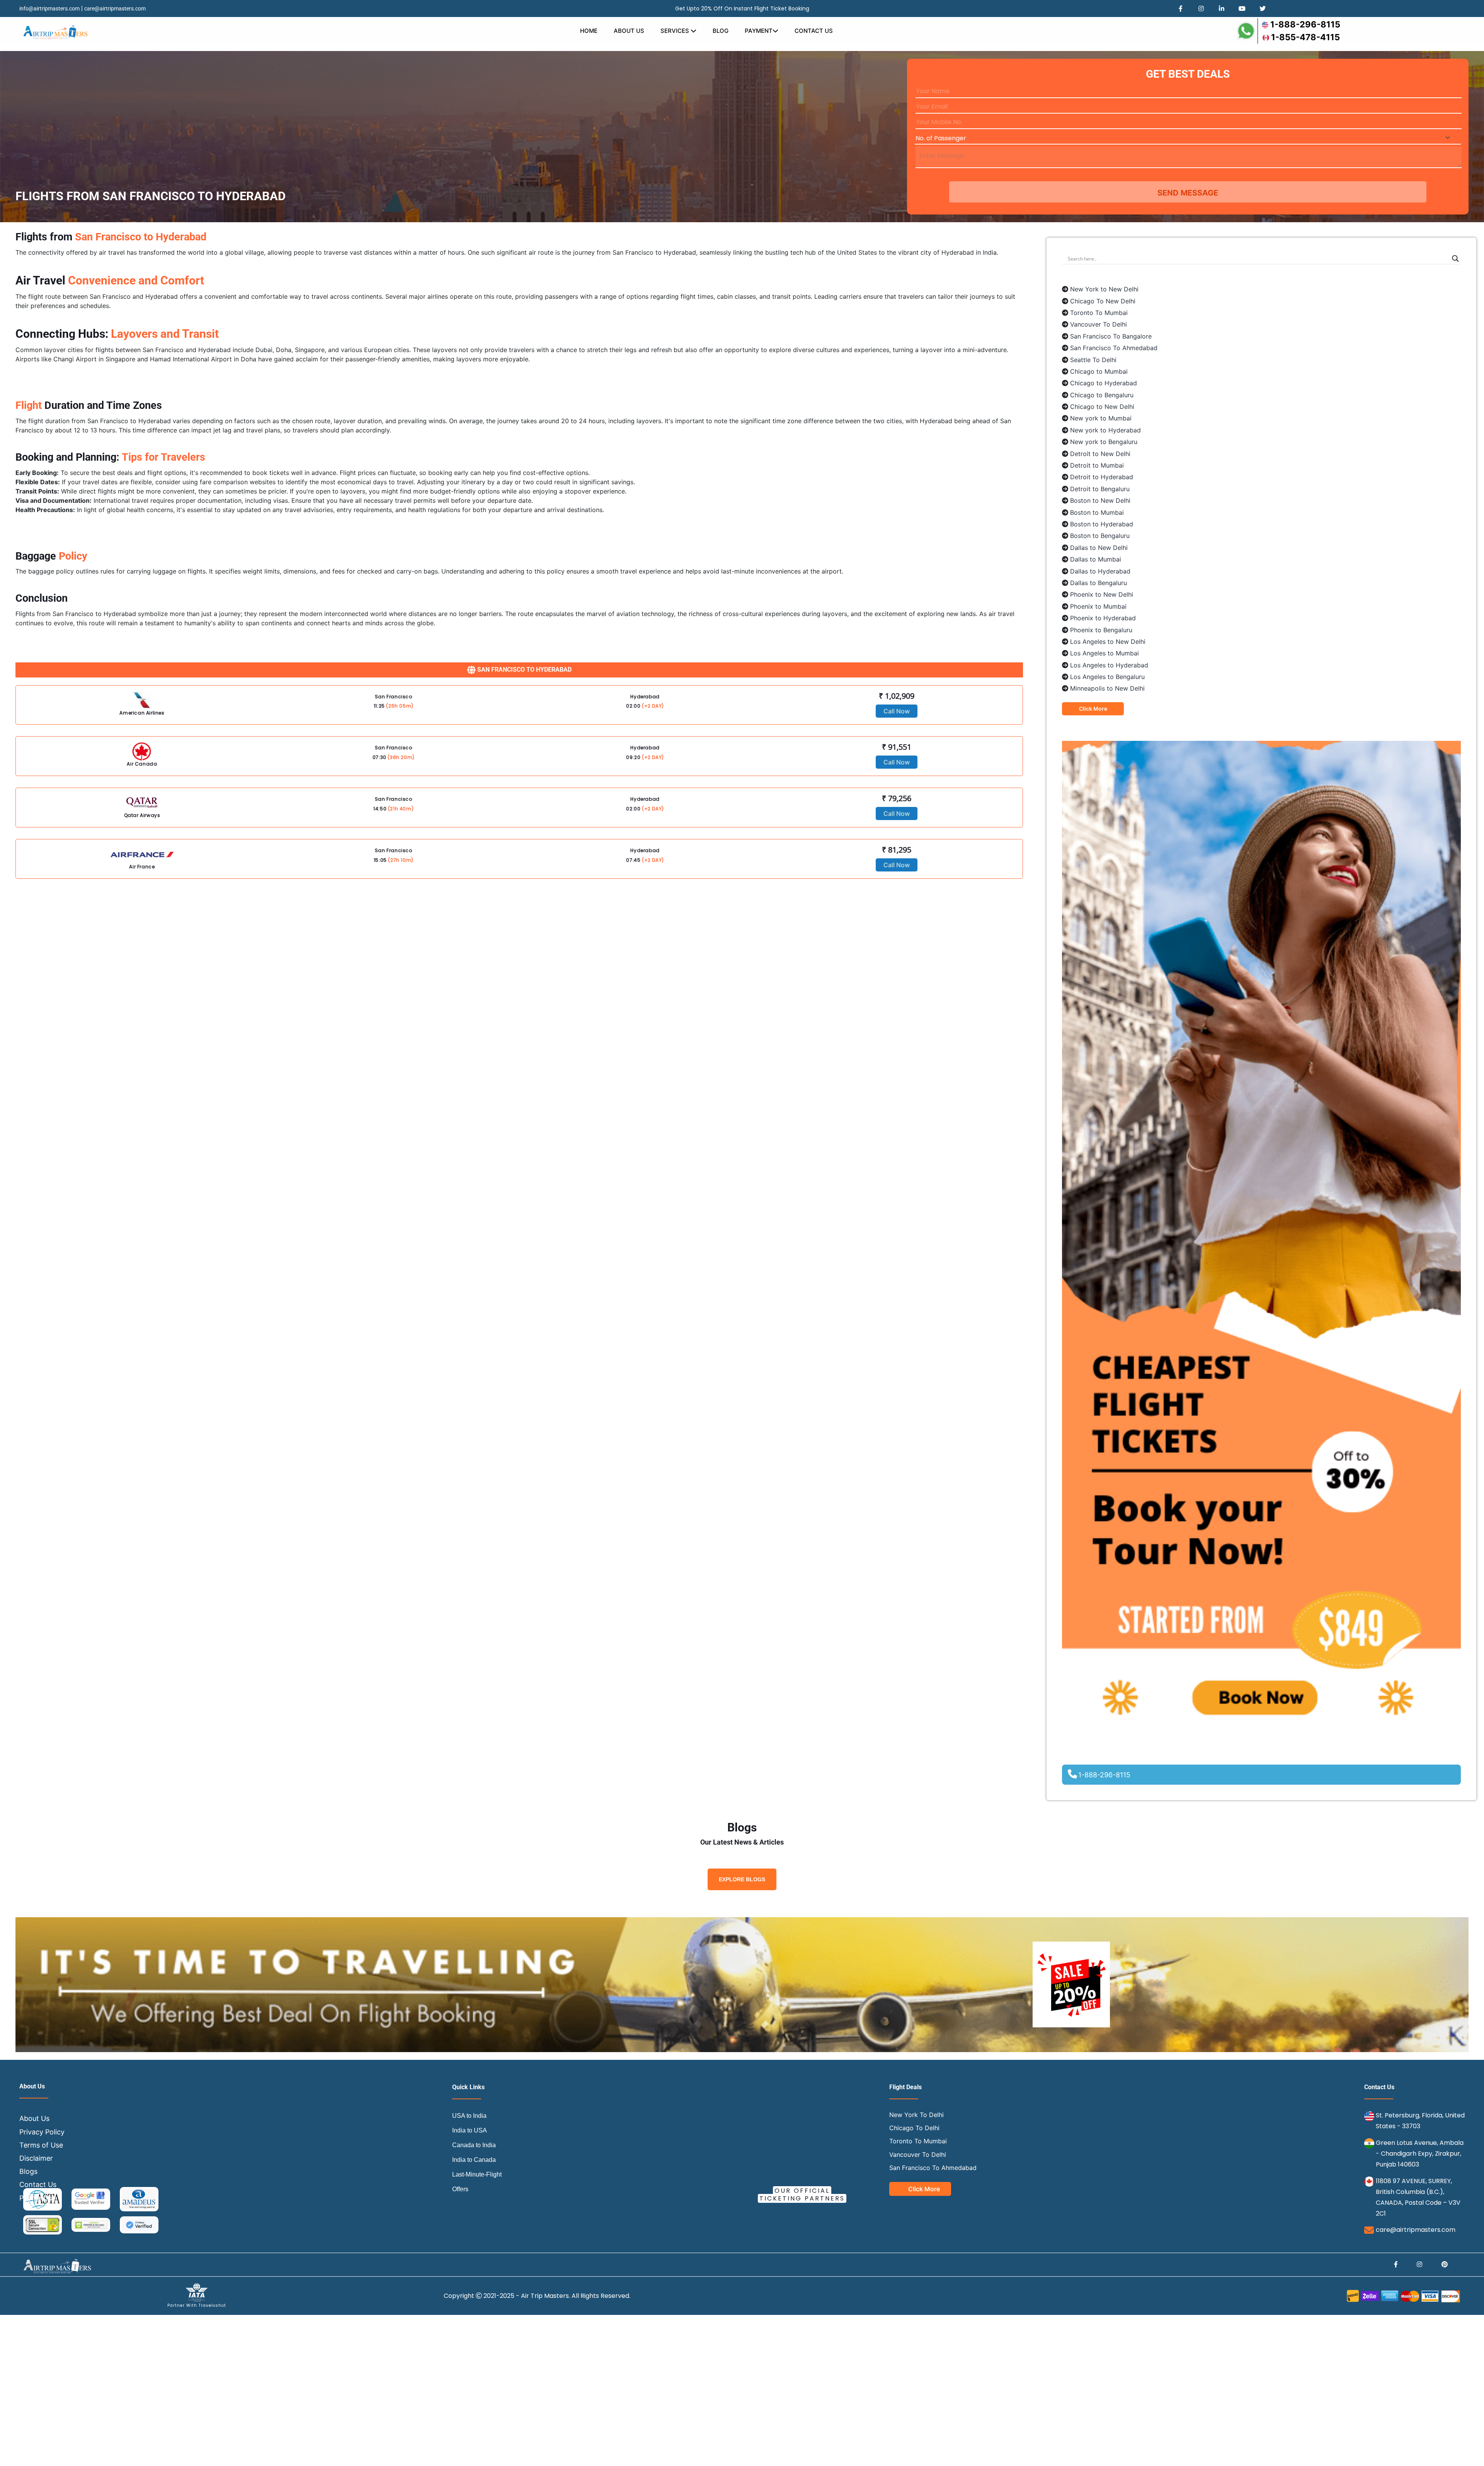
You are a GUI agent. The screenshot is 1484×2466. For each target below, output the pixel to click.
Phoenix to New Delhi (1102, 594)
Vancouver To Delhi (1099, 324)
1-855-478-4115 (1305, 37)
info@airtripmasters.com (49, 9)
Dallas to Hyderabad (1100, 571)
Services (676, 31)
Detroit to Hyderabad (1102, 477)
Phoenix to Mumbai (1098, 606)
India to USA (470, 2130)
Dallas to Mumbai (1096, 559)
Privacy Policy (42, 2132)
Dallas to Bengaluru (1099, 583)
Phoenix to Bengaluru (1101, 630)
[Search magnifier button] (1455, 259)
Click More (1093, 709)
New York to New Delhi (1104, 289)
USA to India (469, 2116)
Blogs (28, 2171)
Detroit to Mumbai (1097, 465)
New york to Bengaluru (1104, 442)
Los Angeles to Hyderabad (1109, 665)
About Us (629, 31)
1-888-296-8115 (1305, 24)
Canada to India (474, 2145)
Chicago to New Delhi (1102, 407)
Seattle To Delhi (1093, 360)
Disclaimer (36, 2158)
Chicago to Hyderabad (1104, 383)
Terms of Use (41, 2145)
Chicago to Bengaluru (1102, 395)
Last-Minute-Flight (477, 2174)
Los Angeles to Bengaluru (1107, 677)
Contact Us (814, 31)
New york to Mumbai (1101, 418)
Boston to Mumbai (1097, 512)
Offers (460, 2189)
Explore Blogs (742, 1879)
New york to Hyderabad (1105, 430)
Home (589, 31)
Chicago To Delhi (914, 2128)
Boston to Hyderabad (1102, 524)
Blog (721, 31)
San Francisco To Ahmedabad (1114, 348)
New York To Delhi (916, 2115)
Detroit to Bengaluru (1100, 489)
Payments (36, 2198)
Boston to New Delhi (1100, 500)
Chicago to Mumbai (1099, 371)
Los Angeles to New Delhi (1108, 642)
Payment (759, 31)
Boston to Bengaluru (1100, 536)
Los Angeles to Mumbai (1104, 653)
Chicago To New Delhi (1103, 301)
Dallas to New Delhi (1099, 548)
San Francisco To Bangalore (1111, 336)
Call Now (897, 711)
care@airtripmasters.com (115, 9)
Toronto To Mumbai (1099, 313)
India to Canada (474, 2160)
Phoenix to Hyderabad (1103, 618)
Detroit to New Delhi (1100, 454)
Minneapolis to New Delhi (1107, 688)
